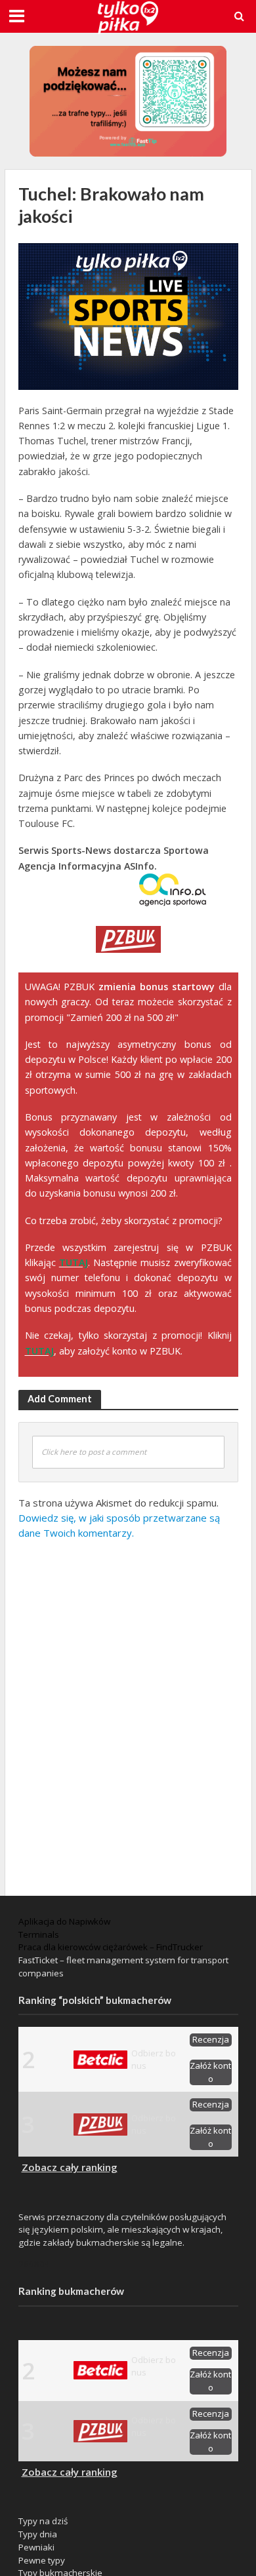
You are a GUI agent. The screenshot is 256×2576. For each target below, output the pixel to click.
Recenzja (211, 2039)
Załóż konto (210, 2072)
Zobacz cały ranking (70, 2167)
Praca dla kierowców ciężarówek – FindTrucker (111, 1947)
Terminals (39, 1934)
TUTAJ (74, 1262)
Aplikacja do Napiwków (64, 1921)
